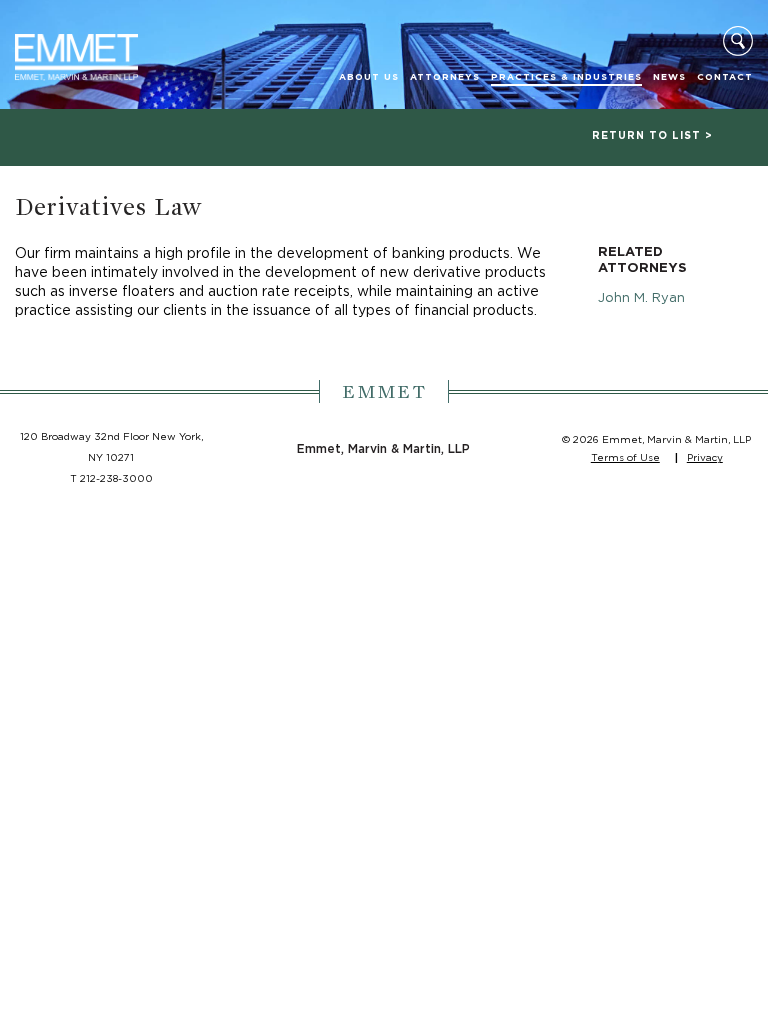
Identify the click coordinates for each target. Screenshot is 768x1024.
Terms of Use (625, 458)
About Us (369, 77)
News (669, 77)
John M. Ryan (641, 298)
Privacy (705, 458)
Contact (725, 77)
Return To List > (652, 136)
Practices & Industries (566, 77)
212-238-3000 (116, 479)
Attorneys (445, 77)
